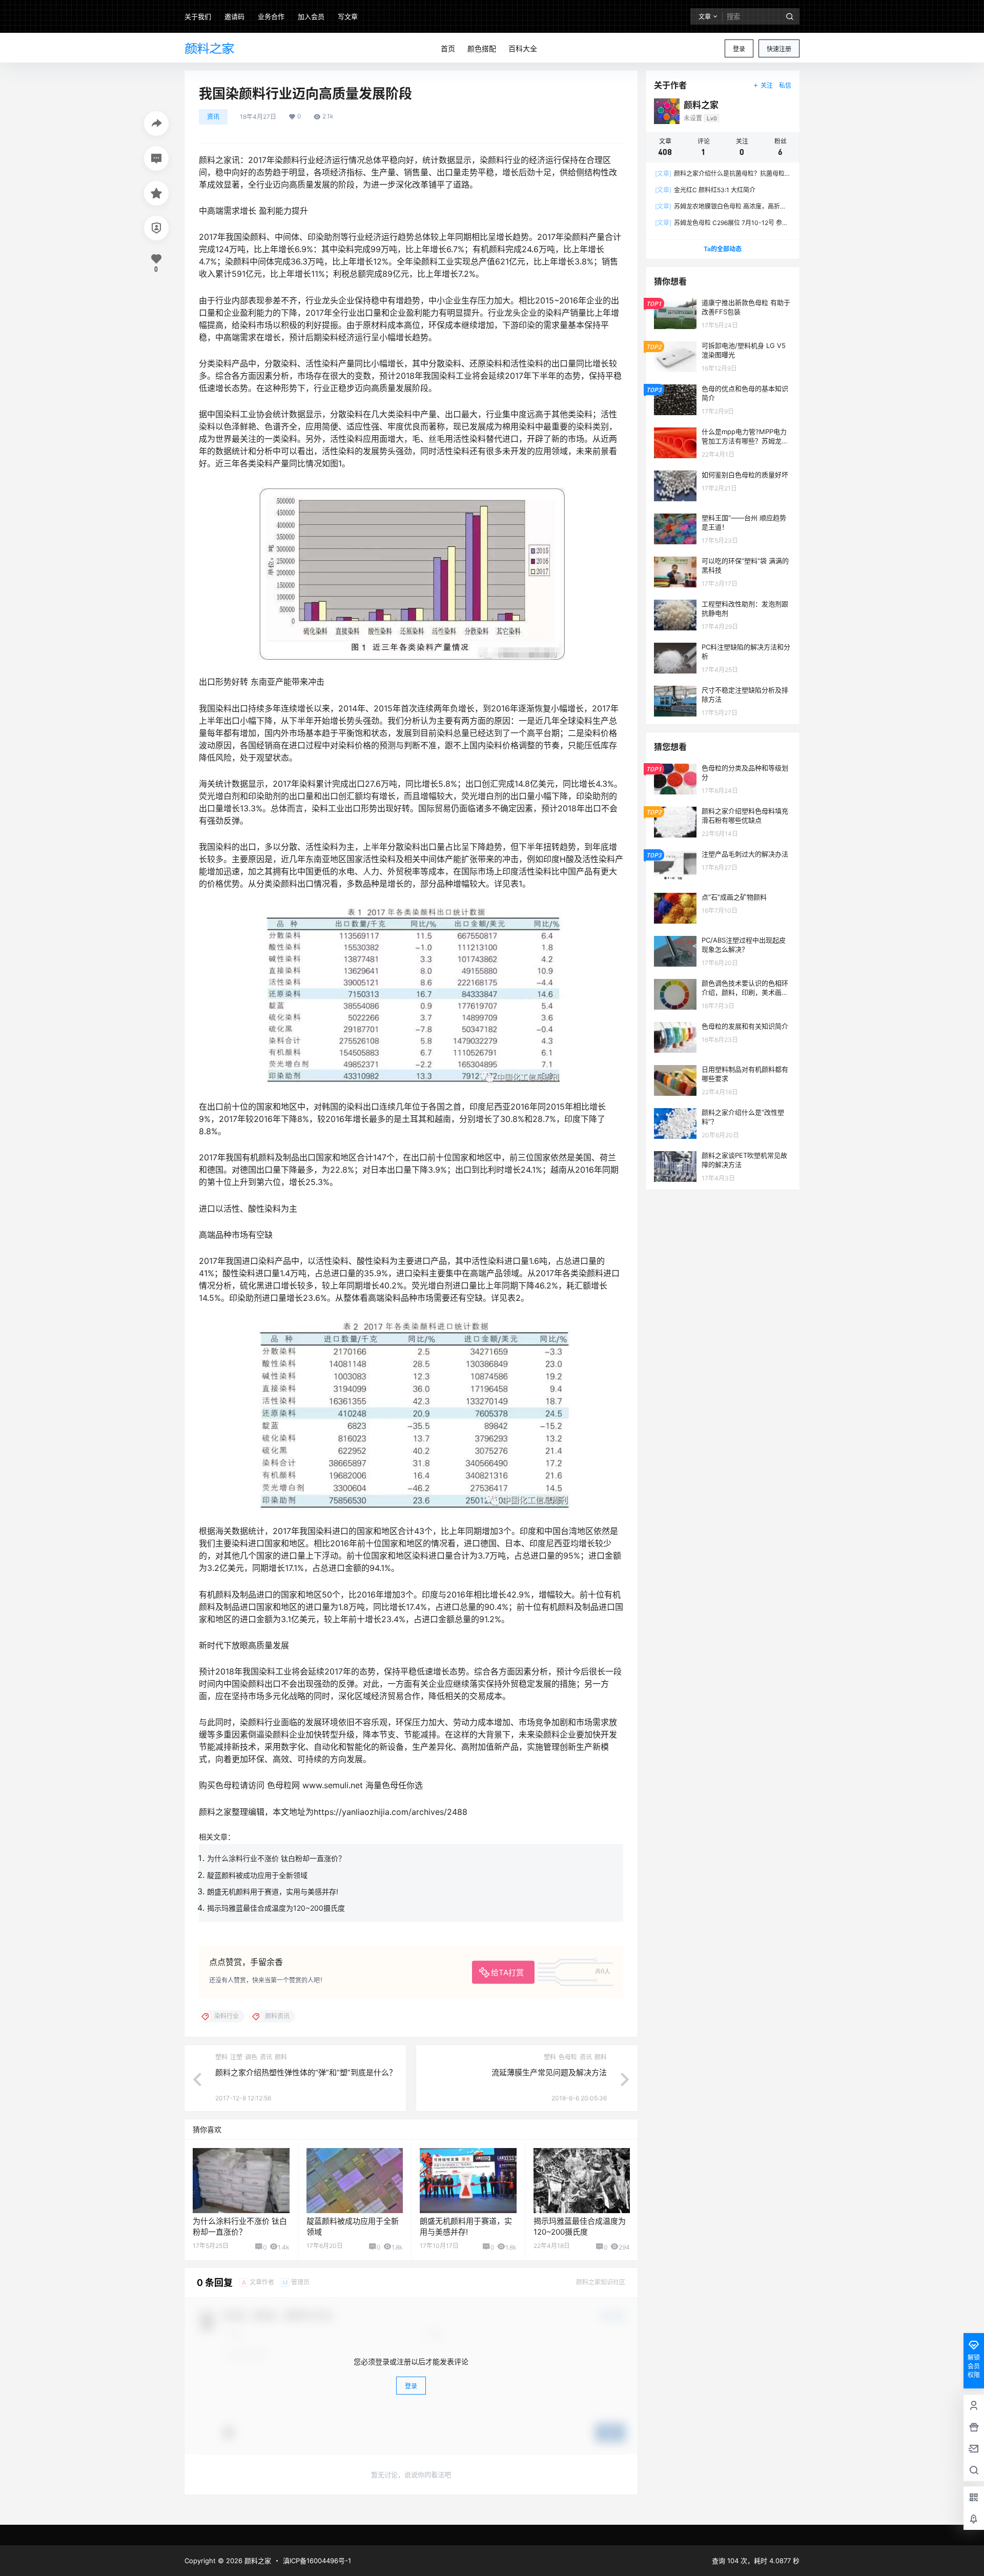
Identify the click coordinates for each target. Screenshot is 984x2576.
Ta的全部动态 (723, 249)
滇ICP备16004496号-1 (317, 2561)
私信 (785, 85)
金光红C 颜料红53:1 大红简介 (705, 190)
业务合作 (271, 16)
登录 (739, 49)
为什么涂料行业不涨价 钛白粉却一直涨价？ (276, 1858)
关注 (767, 85)
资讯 (213, 117)
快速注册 (779, 49)
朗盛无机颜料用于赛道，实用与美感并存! (273, 1892)
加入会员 (311, 16)
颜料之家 (257, 2561)
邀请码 (234, 16)
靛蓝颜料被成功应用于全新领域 (257, 1875)
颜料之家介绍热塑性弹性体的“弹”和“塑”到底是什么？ (306, 2072)
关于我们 (198, 16)
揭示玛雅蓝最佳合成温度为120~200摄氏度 (276, 1908)
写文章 (348, 16)
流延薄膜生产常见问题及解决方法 (549, 2072)
